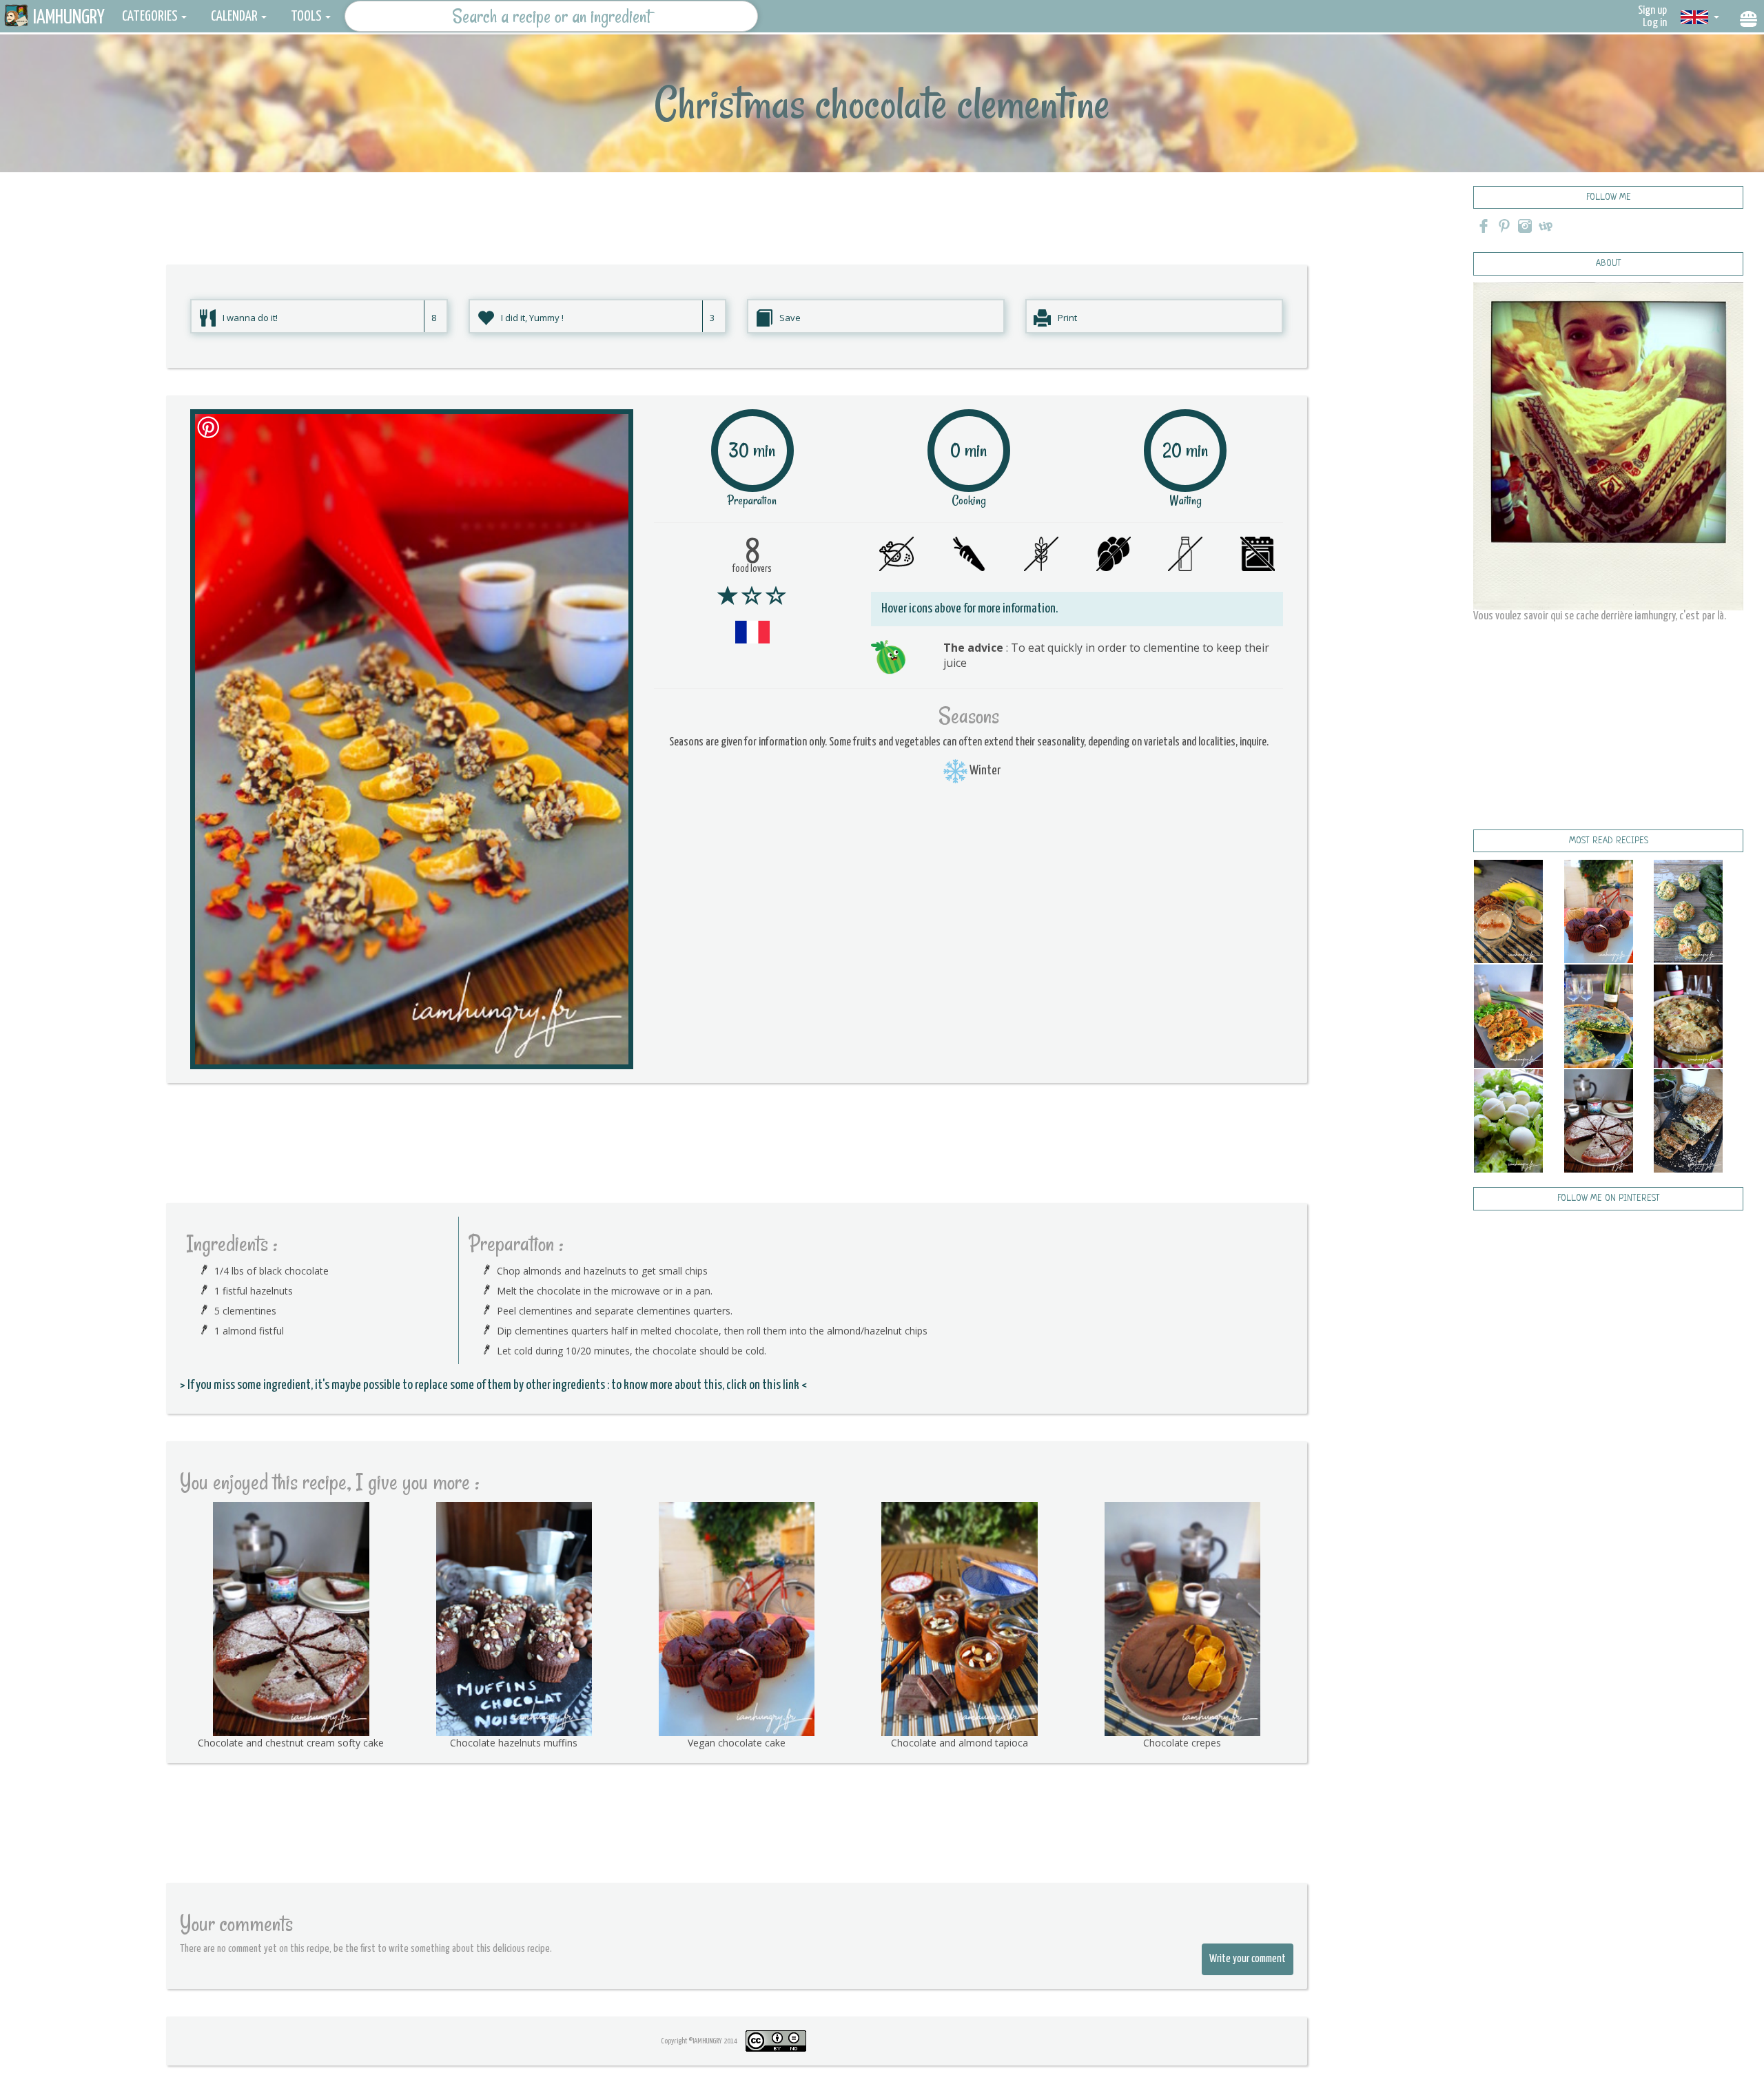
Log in (1655, 23)
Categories (150, 17)
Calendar (234, 17)
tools (306, 17)
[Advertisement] (737, 203)
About (1609, 264)
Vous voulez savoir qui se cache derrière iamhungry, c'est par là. (1600, 616)
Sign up (1652, 11)
